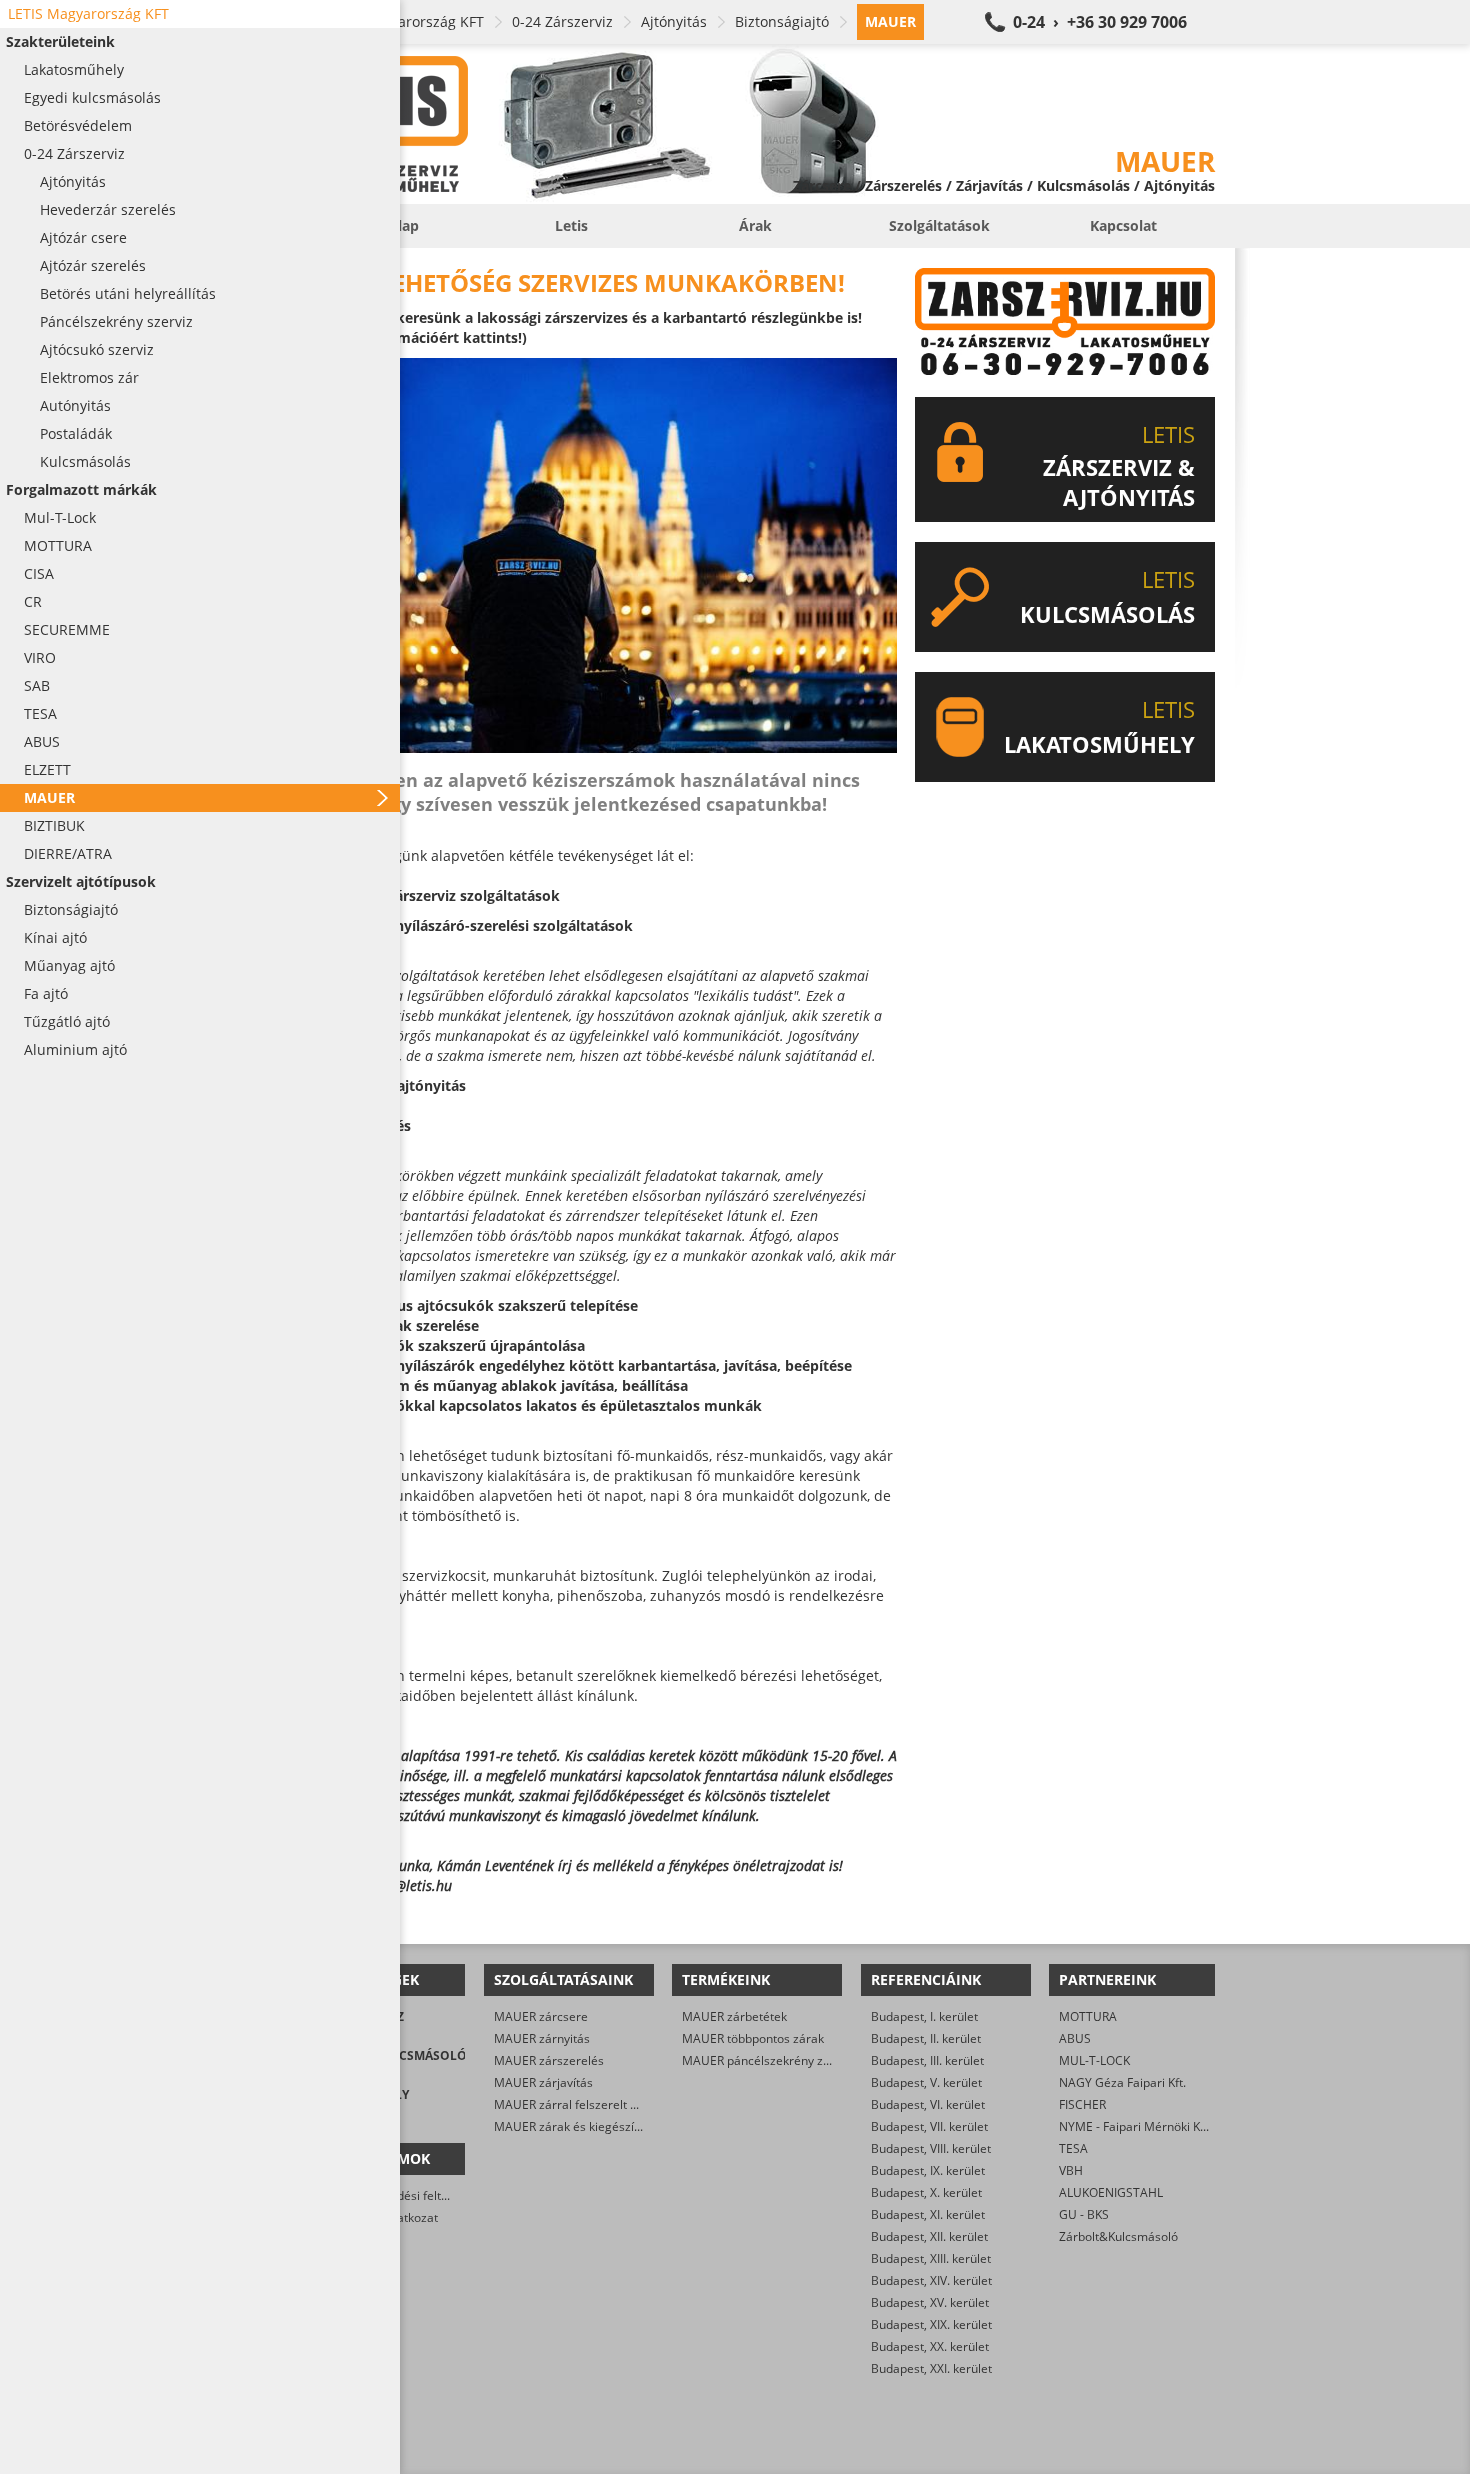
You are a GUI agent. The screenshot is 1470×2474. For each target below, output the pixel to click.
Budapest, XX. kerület (930, 2346)
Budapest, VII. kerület (929, 2126)
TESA (1073, 2148)
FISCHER (1082, 2104)
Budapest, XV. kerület (930, 2302)
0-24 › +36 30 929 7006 (1100, 22)
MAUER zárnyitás (542, 2038)
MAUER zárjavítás (543, 2082)
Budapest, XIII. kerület (931, 2258)
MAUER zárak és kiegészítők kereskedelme (613, 2126)
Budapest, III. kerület (927, 2060)
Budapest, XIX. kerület (931, 2324)
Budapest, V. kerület (926, 2082)
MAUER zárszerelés (549, 2060)
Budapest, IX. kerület (928, 2170)
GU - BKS (1084, 2214)
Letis (571, 225)
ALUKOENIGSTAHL (1111, 2192)
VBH (1071, 2170)
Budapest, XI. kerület (928, 2214)
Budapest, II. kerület (926, 2038)
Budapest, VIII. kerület (931, 2148)
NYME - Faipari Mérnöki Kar (1135, 2126)
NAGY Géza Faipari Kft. (1122, 2082)
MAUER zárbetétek (734, 2016)
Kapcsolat (1123, 225)
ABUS (1075, 2038)
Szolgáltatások (939, 225)
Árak (755, 225)
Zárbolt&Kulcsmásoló (1118, 2236)
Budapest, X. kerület (926, 2192)
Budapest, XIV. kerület (931, 2280)
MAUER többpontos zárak (753, 2038)
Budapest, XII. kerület (929, 2236)
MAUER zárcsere (541, 2016)
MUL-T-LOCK (1094, 2060)
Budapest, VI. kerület (928, 2104)
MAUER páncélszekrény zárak (765, 2060)
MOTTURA (1088, 2016)
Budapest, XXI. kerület (931, 2368)
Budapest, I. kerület (924, 2016)
